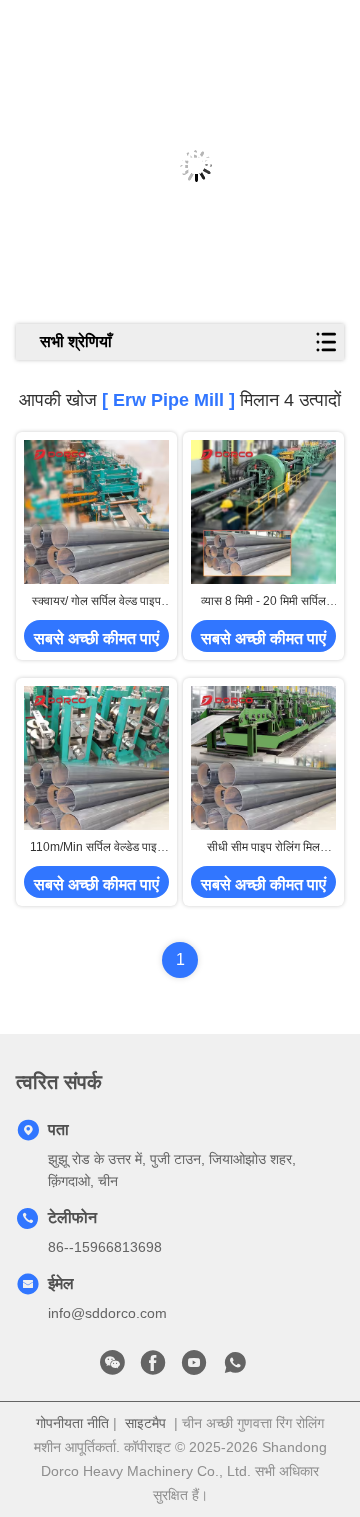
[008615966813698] (235, 1368)
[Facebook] (153, 1368)
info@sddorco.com (107, 1313)
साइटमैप (145, 1423)
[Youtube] (194, 1368)
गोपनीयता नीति (72, 1423)
